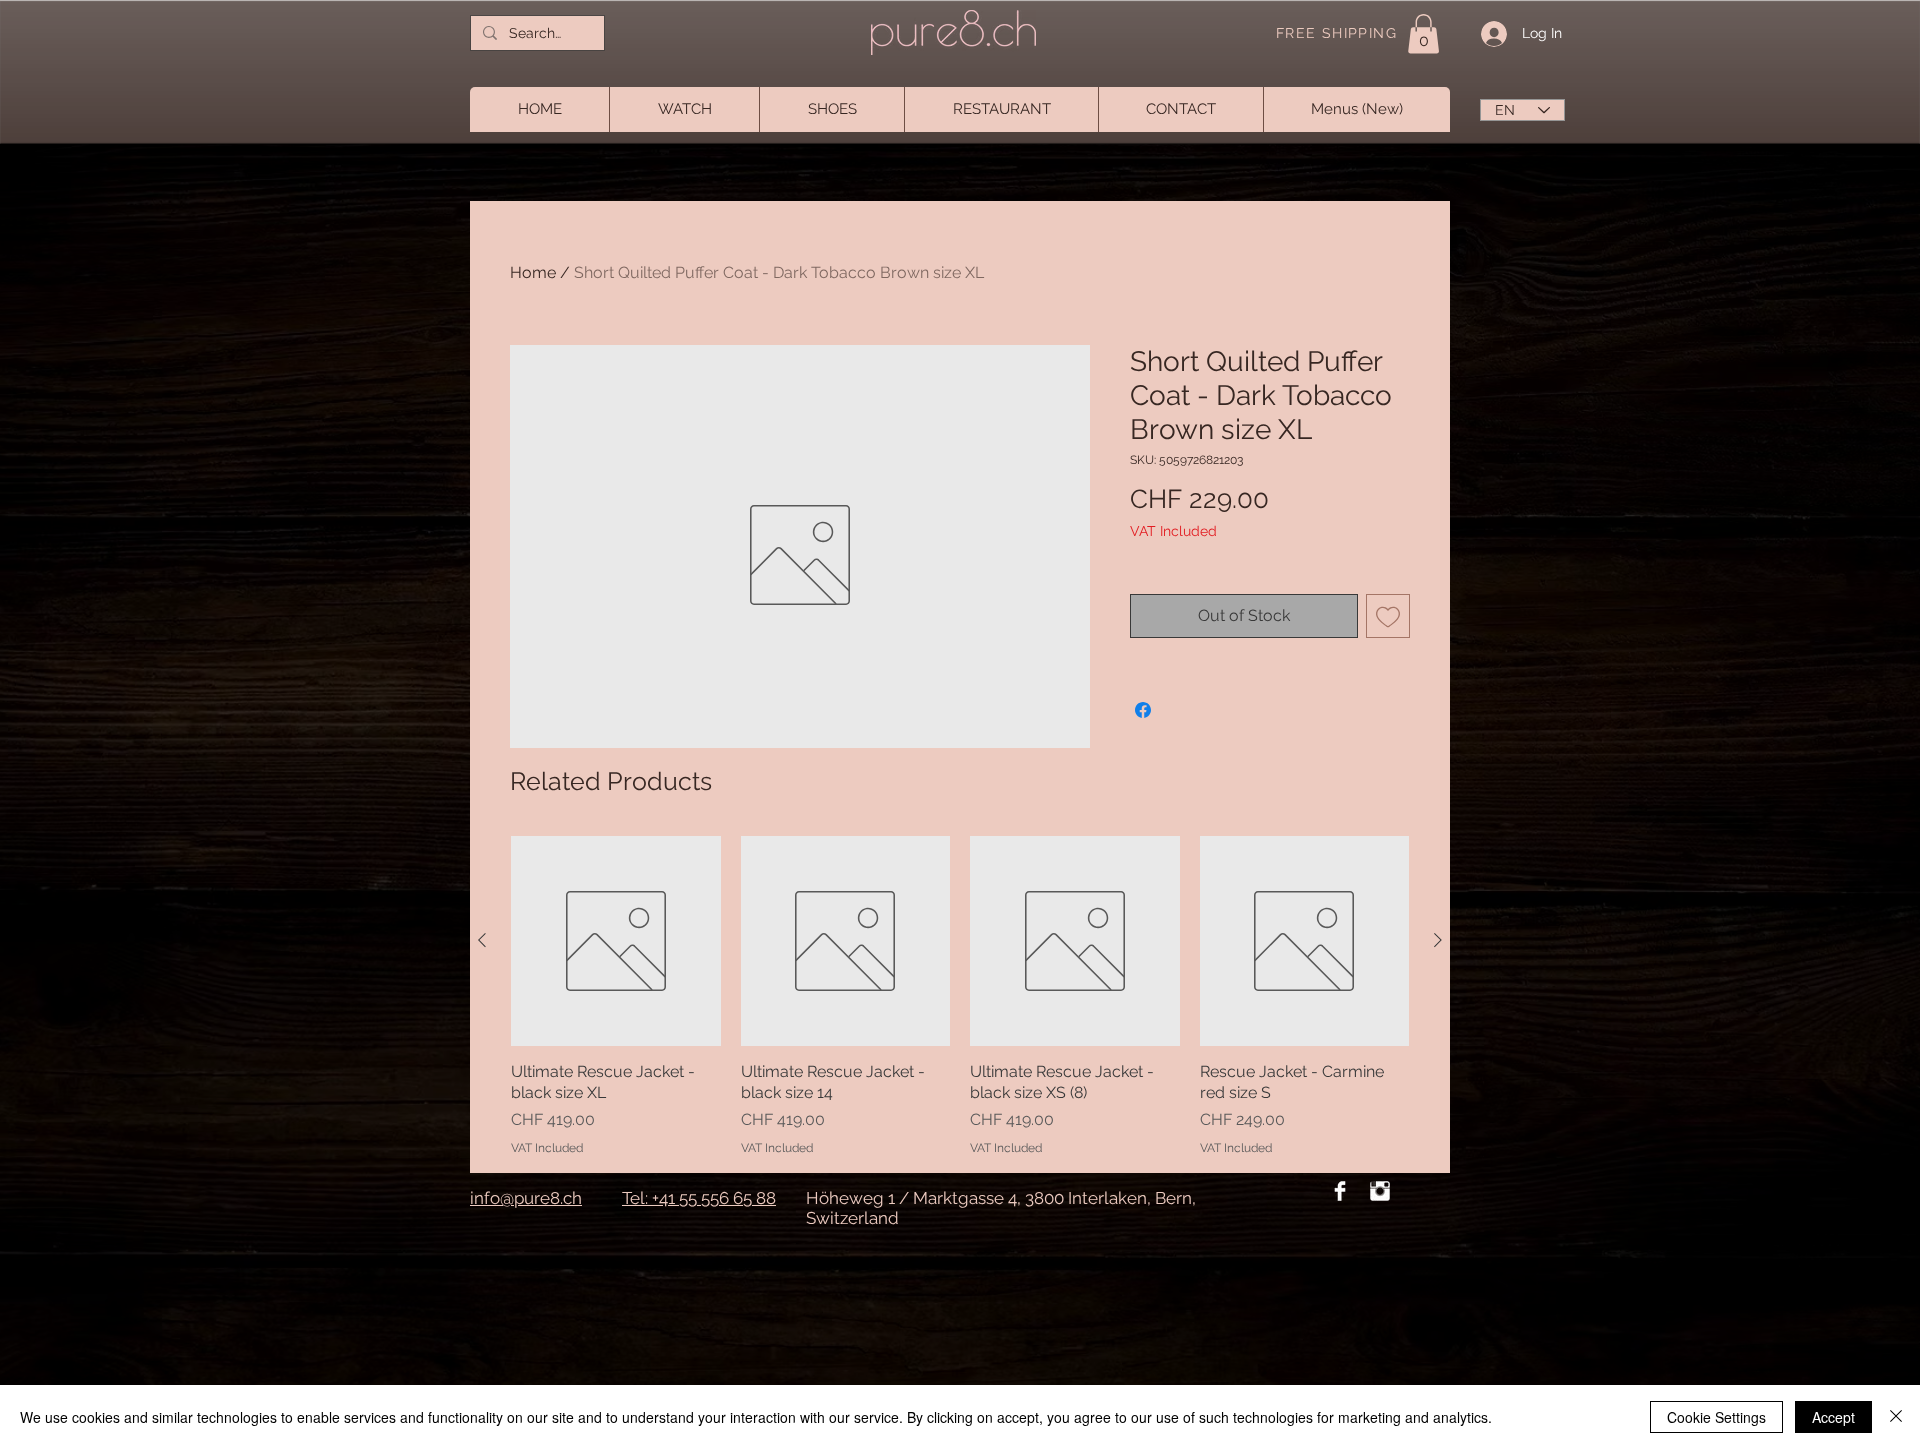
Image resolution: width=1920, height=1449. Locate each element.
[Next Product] (1438, 940)
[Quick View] (616, 941)
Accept (1833, 1417)
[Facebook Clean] (1340, 1191)
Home (533, 272)
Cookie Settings (1716, 1417)
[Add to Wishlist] (1388, 616)
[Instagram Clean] (1380, 1191)
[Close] (1896, 1417)
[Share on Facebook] (1143, 710)
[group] (960, 996)
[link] (1423, 33)
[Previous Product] (482, 940)
